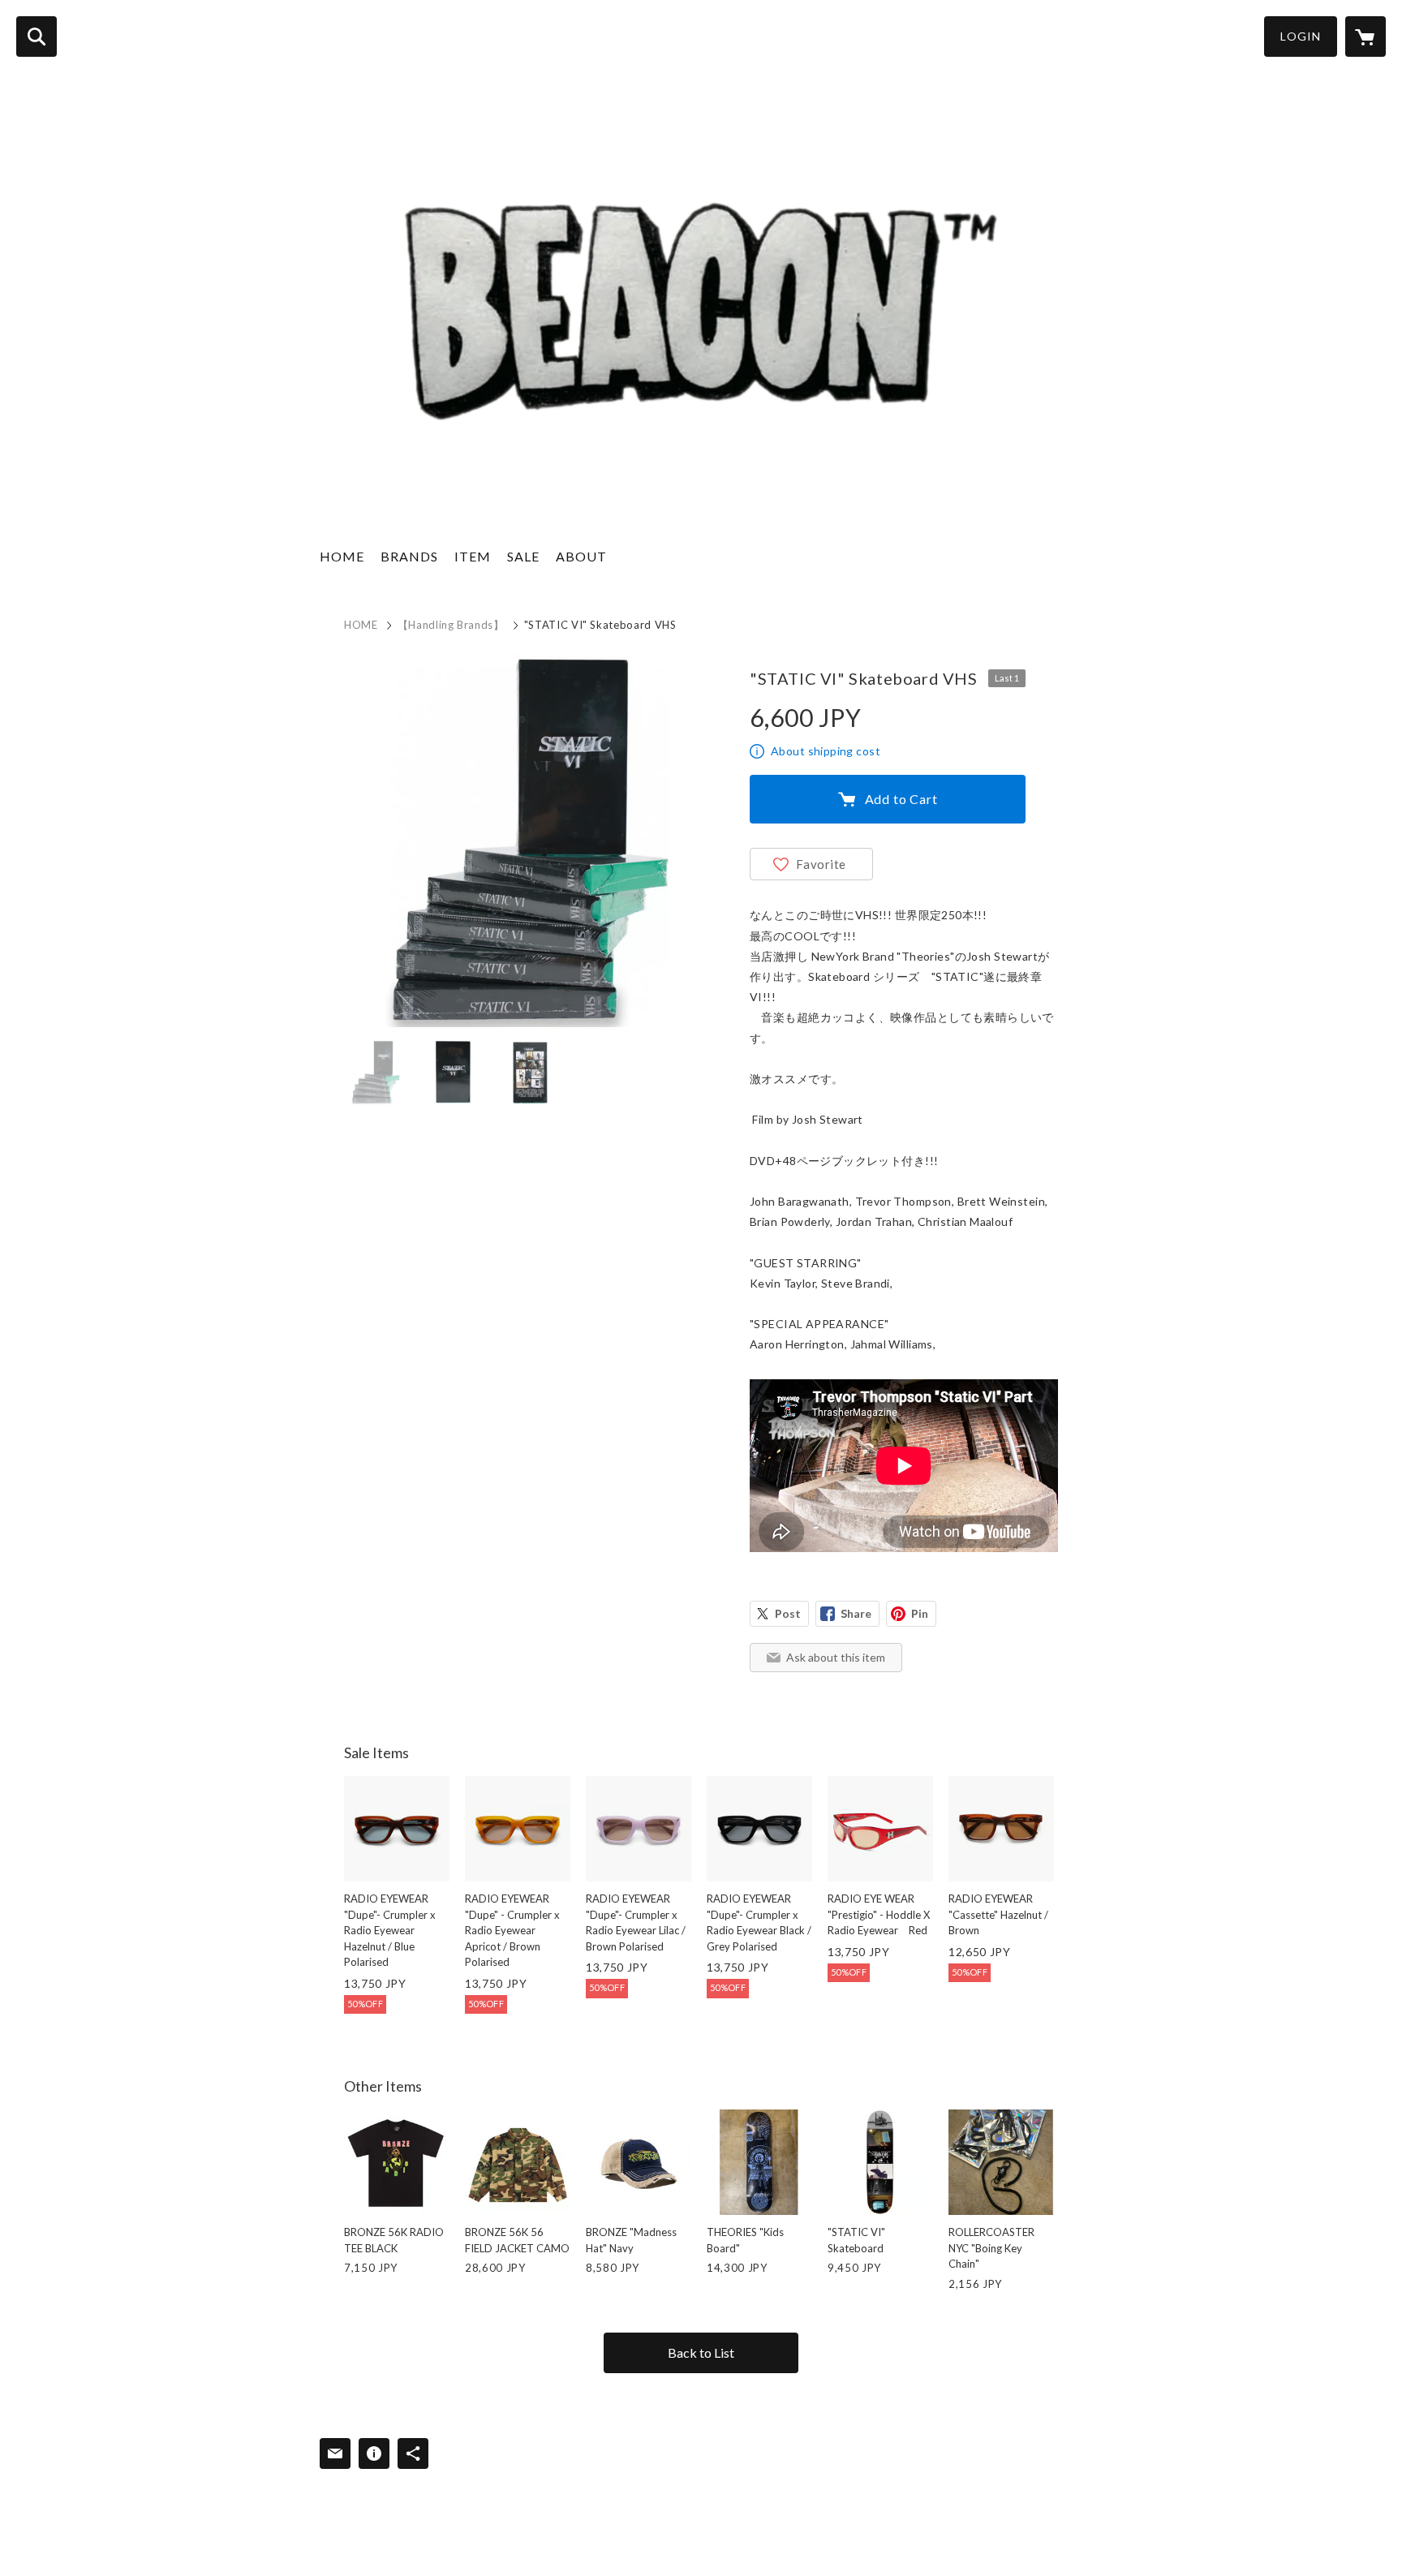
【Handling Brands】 (451, 625)
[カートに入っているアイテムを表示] (1365, 37)
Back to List (701, 2352)
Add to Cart (901, 799)
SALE (523, 556)
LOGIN (1301, 36)
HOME (342, 556)
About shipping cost (826, 751)
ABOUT (581, 556)
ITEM (473, 556)
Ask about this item (836, 1657)
